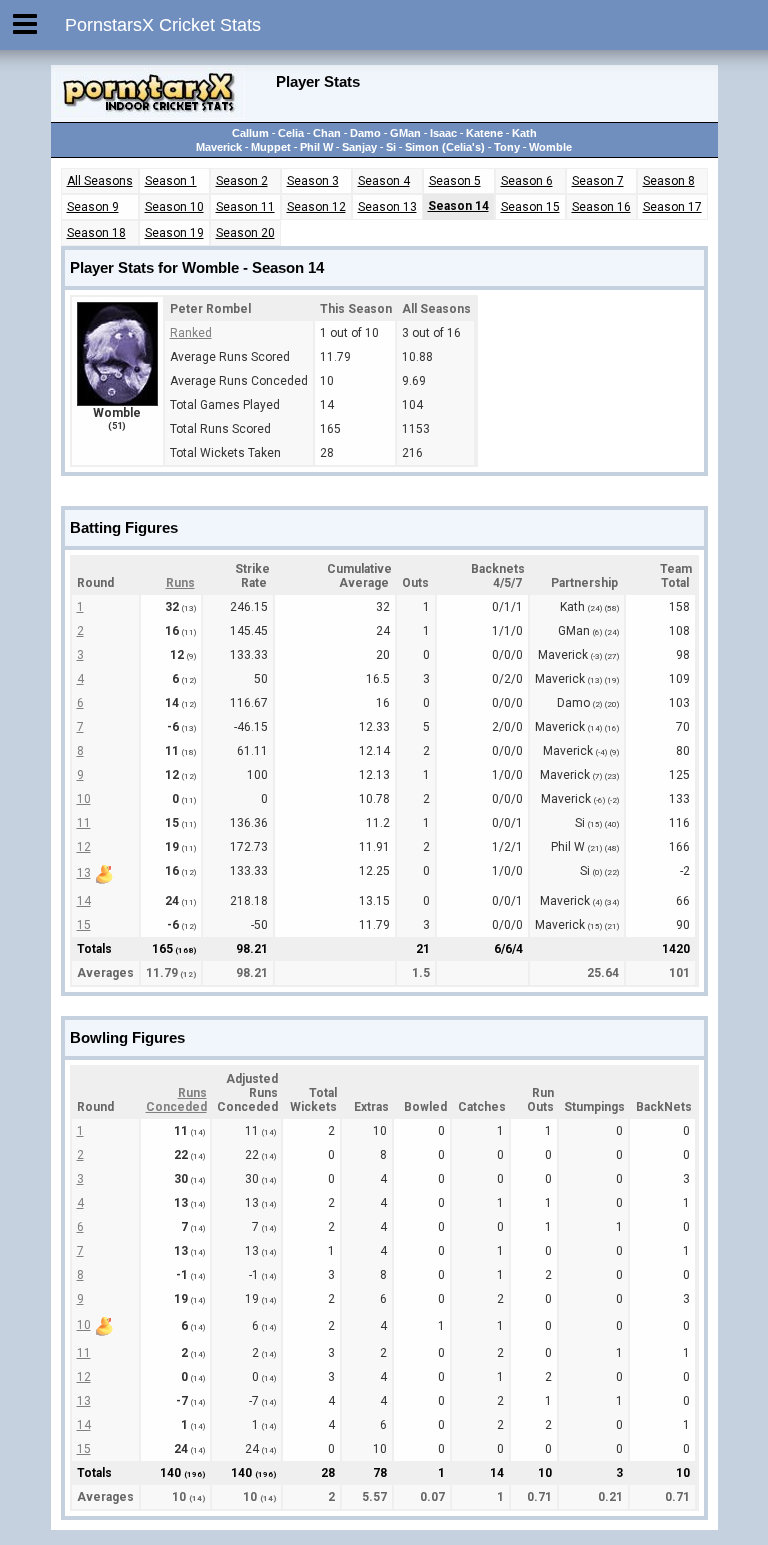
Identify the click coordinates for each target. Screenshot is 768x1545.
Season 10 (174, 207)
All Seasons (100, 181)
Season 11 (245, 207)
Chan (327, 133)
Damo (365, 133)
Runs (180, 583)
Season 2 (242, 181)
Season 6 (527, 181)
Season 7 (598, 181)
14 (84, 901)
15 (84, 925)
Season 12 (316, 207)
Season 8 (669, 181)
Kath (524, 133)
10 (84, 799)
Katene (484, 133)
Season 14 (458, 206)
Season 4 (384, 181)
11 (84, 823)
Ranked (191, 333)
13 (84, 873)
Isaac (443, 133)
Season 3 (313, 181)
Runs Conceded (176, 1100)
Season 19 (174, 233)
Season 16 (601, 207)
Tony (507, 147)
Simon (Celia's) (445, 147)
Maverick (219, 147)
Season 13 (387, 207)
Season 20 (245, 233)
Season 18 (96, 233)
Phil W (316, 147)
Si (391, 147)
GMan (405, 133)
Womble (550, 147)
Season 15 (530, 207)
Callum (250, 133)
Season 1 (171, 181)
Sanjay (359, 147)
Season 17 (672, 207)
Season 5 (455, 181)
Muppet (271, 147)
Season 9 (93, 207)
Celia (291, 133)
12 (84, 847)
